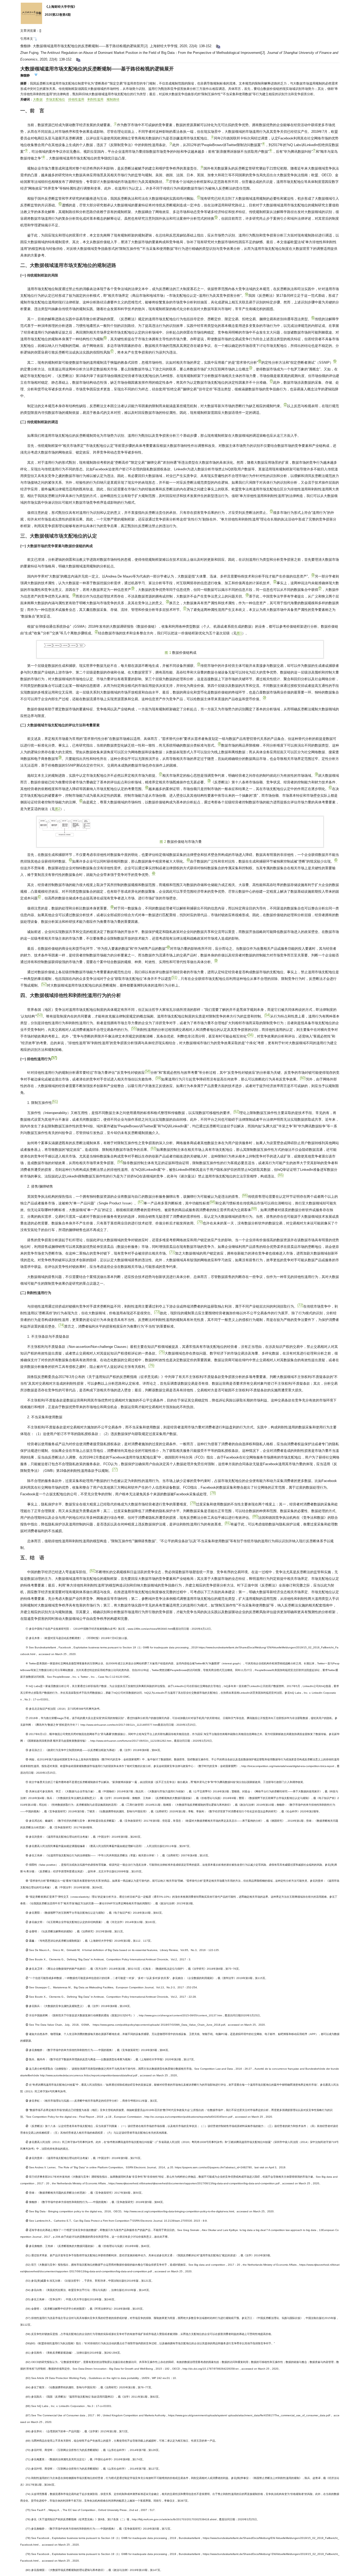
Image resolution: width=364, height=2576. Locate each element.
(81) (228, 1523)
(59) (158, 1078)
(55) (134, 1028)
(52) (44, 984)
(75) (162, 1352)
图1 (239, 633)
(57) (54, 1058)
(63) (153, 1148)
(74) (61, 1325)
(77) (115, 1469)
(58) (148, 1071)
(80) (255, 1516)
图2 (58, 809)
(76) (151, 1365)
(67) (141, 1202)
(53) (40, 1015)
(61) (55, 1101)
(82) (92, 1571)
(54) (267, 1015)
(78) (213, 1493)
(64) (120, 1162)
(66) (245, 1195)
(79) (193, 1503)
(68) (212, 1202)
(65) (281, 1175)
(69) (254, 1209)
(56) (250, 1035)
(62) (236, 1111)
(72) (300, 1305)
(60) (303, 1078)
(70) (200, 1222)
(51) (174, 977)
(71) (172, 1252)
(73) (157, 1312)
